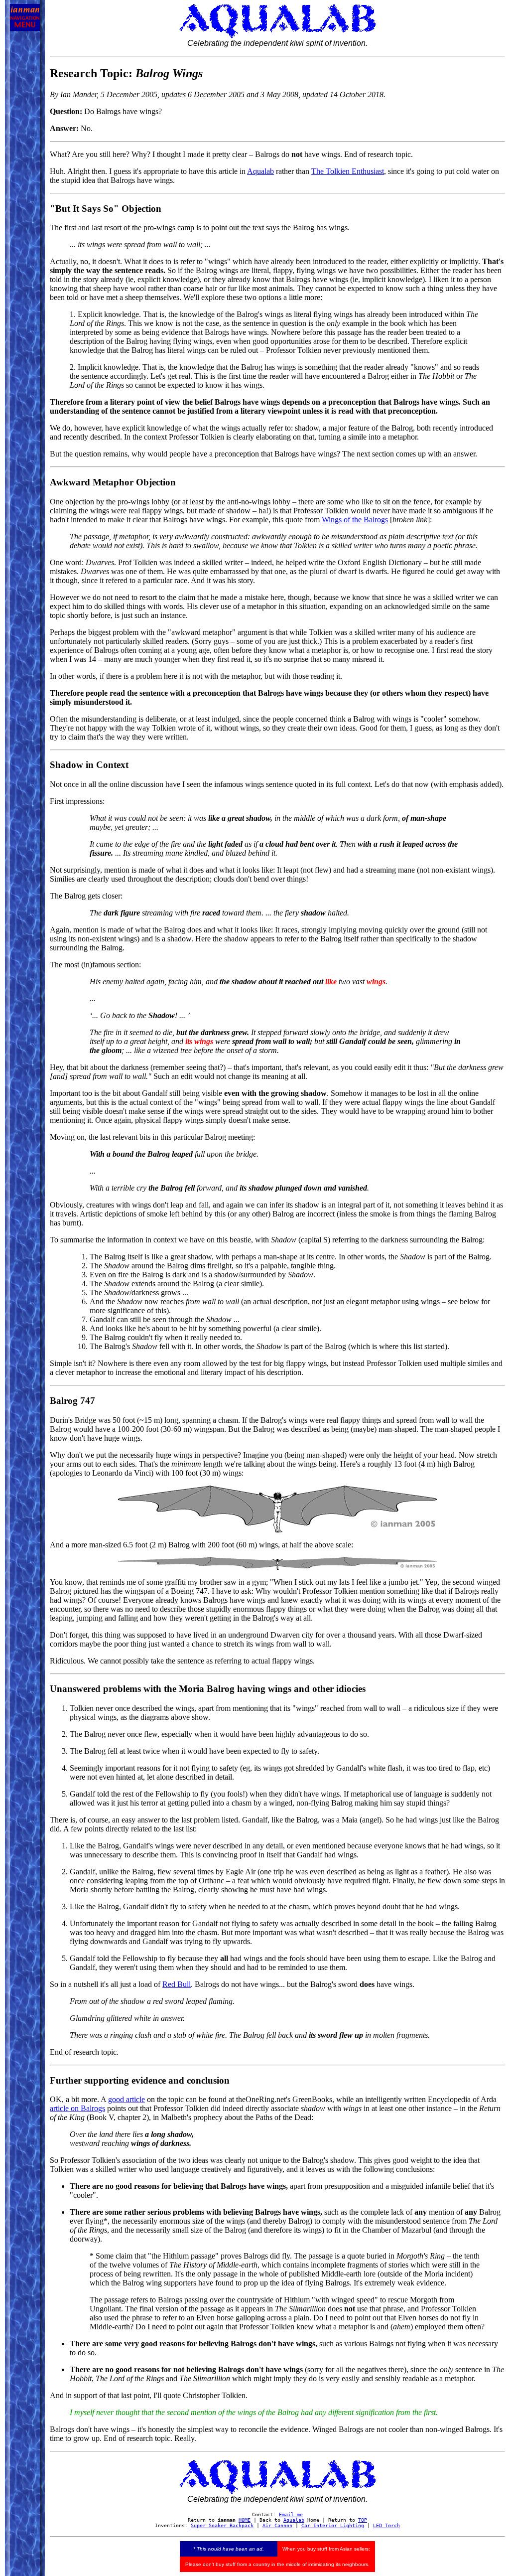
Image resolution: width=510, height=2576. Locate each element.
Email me (291, 2514)
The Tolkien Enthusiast (348, 171)
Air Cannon (277, 2525)
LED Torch (386, 2525)
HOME (245, 2520)
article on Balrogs (77, 2108)
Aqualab (260, 171)
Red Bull (177, 1984)
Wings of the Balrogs (355, 520)
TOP (363, 2520)
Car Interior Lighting (333, 2525)
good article (127, 2099)
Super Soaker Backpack (222, 2525)
